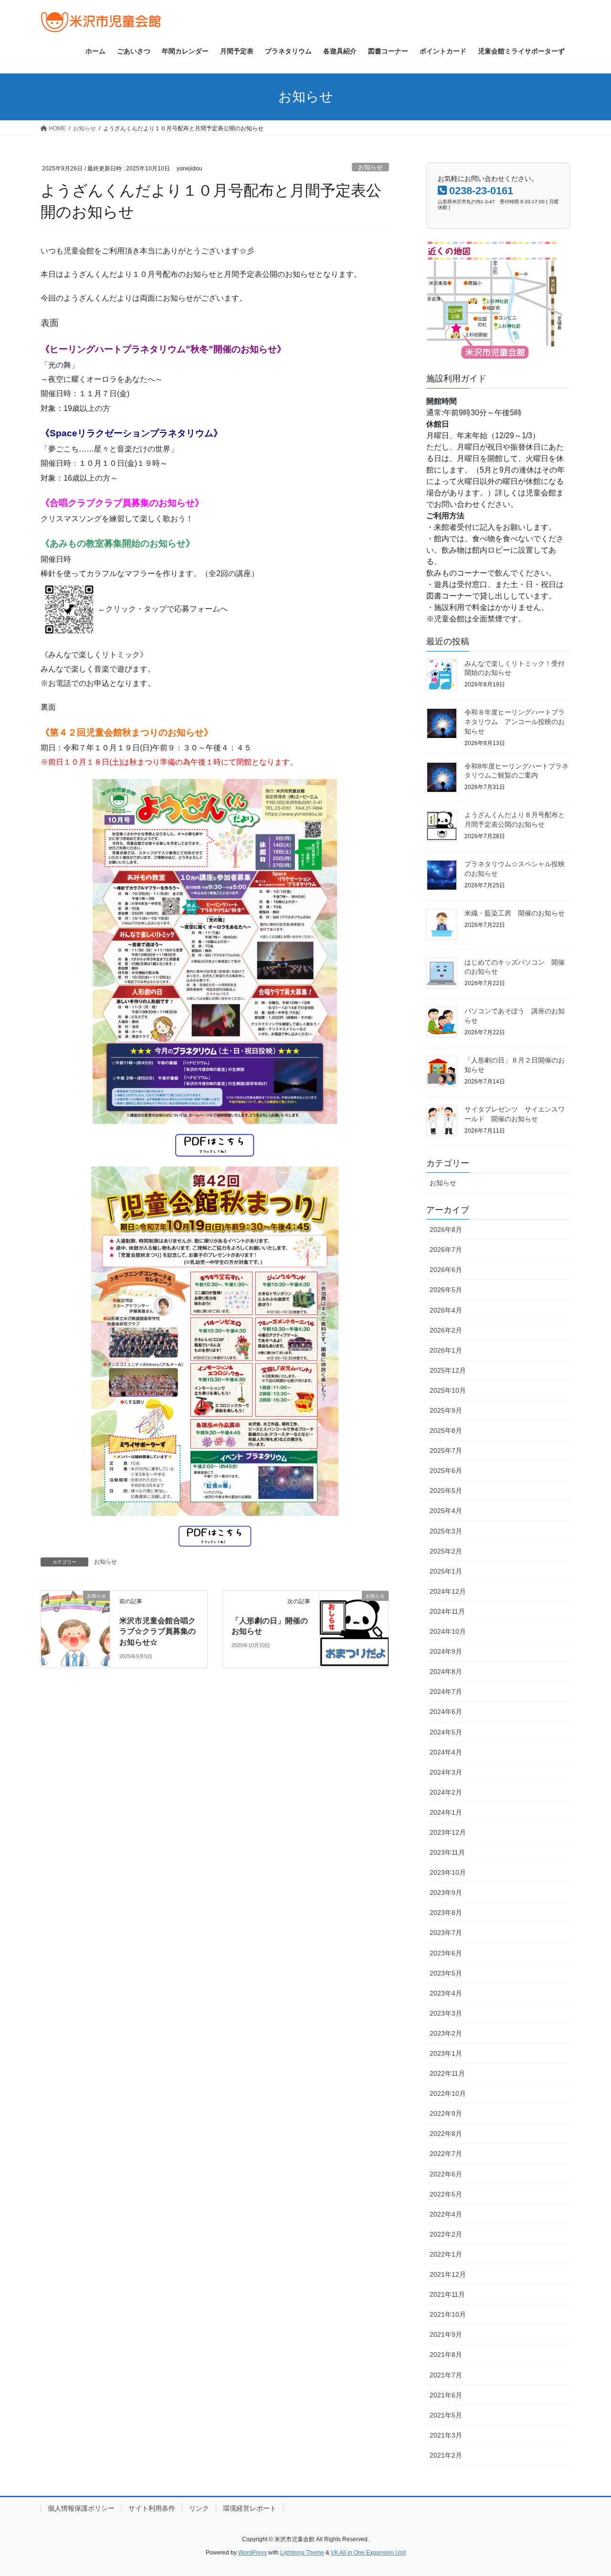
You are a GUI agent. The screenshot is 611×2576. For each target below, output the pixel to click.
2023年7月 (446, 1933)
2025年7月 (446, 1451)
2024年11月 (447, 1611)
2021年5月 (446, 2415)
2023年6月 (446, 1953)
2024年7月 (446, 1692)
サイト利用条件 (152, 2508)
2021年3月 (446, 2435)
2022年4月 (446, 2214)
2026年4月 (446, 1310)
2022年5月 (446, 2194)
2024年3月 (446, 1772)
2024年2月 (446, 1792)
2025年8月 (446, 1430)
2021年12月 (448, 2274)
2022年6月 (446, 2174)
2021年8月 (446, 2355)
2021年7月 (446, 2375)
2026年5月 (446, 1290)
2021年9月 (446, 2334)
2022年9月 (446, 2113)
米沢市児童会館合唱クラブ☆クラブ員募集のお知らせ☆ (158, 1631)
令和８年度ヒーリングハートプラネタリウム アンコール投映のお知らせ (515, 721)
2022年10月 (448, 2093)
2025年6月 (446, 1471)
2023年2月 (446, 2033)
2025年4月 (446, 1511)
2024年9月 (446, 1651)
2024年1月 (446, 1812)
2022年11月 (447, 2073)
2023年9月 (446, 1893)
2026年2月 (446, 1330)
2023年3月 (446, 2013)
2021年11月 (447, 2294)
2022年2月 (446, 2234)
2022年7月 (446, 2154)
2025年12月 (448, 1370)
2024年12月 (448, 1591)
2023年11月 (447, 1852)
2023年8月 (446, 1913)
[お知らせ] (75, 1609)
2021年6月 (446, 2395)
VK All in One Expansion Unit (368, 2553)
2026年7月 (446, 1250)
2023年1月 (446, 2053)
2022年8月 (446, 2134)
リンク (199, 2508)
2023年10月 (448, 1872)
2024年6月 (446, 1712)
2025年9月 (446, 1410)
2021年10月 (448, 2314)
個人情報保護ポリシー (81, 2508)
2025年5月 (446, 1491)
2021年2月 (446, 2455)
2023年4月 (446, 1993)
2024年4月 (446, 1752)
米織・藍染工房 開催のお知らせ (515, 913)
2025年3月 (446, 1531)
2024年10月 (448, 1631)
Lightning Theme (302, 2553)
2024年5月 (446, 1732)
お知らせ (370, 167)
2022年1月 (446, 2254)
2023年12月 (448, 1832)
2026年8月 (446, 1230)
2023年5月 (446, 1973)
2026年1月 (446, 1350)
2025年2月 (446, 1551)
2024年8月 (446, 1672)
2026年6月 (446, 1270)
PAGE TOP (587, 2490)
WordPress (253, 2553)
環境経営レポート (250, 2508)
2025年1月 (446, 1571)
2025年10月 (448, 1390)
